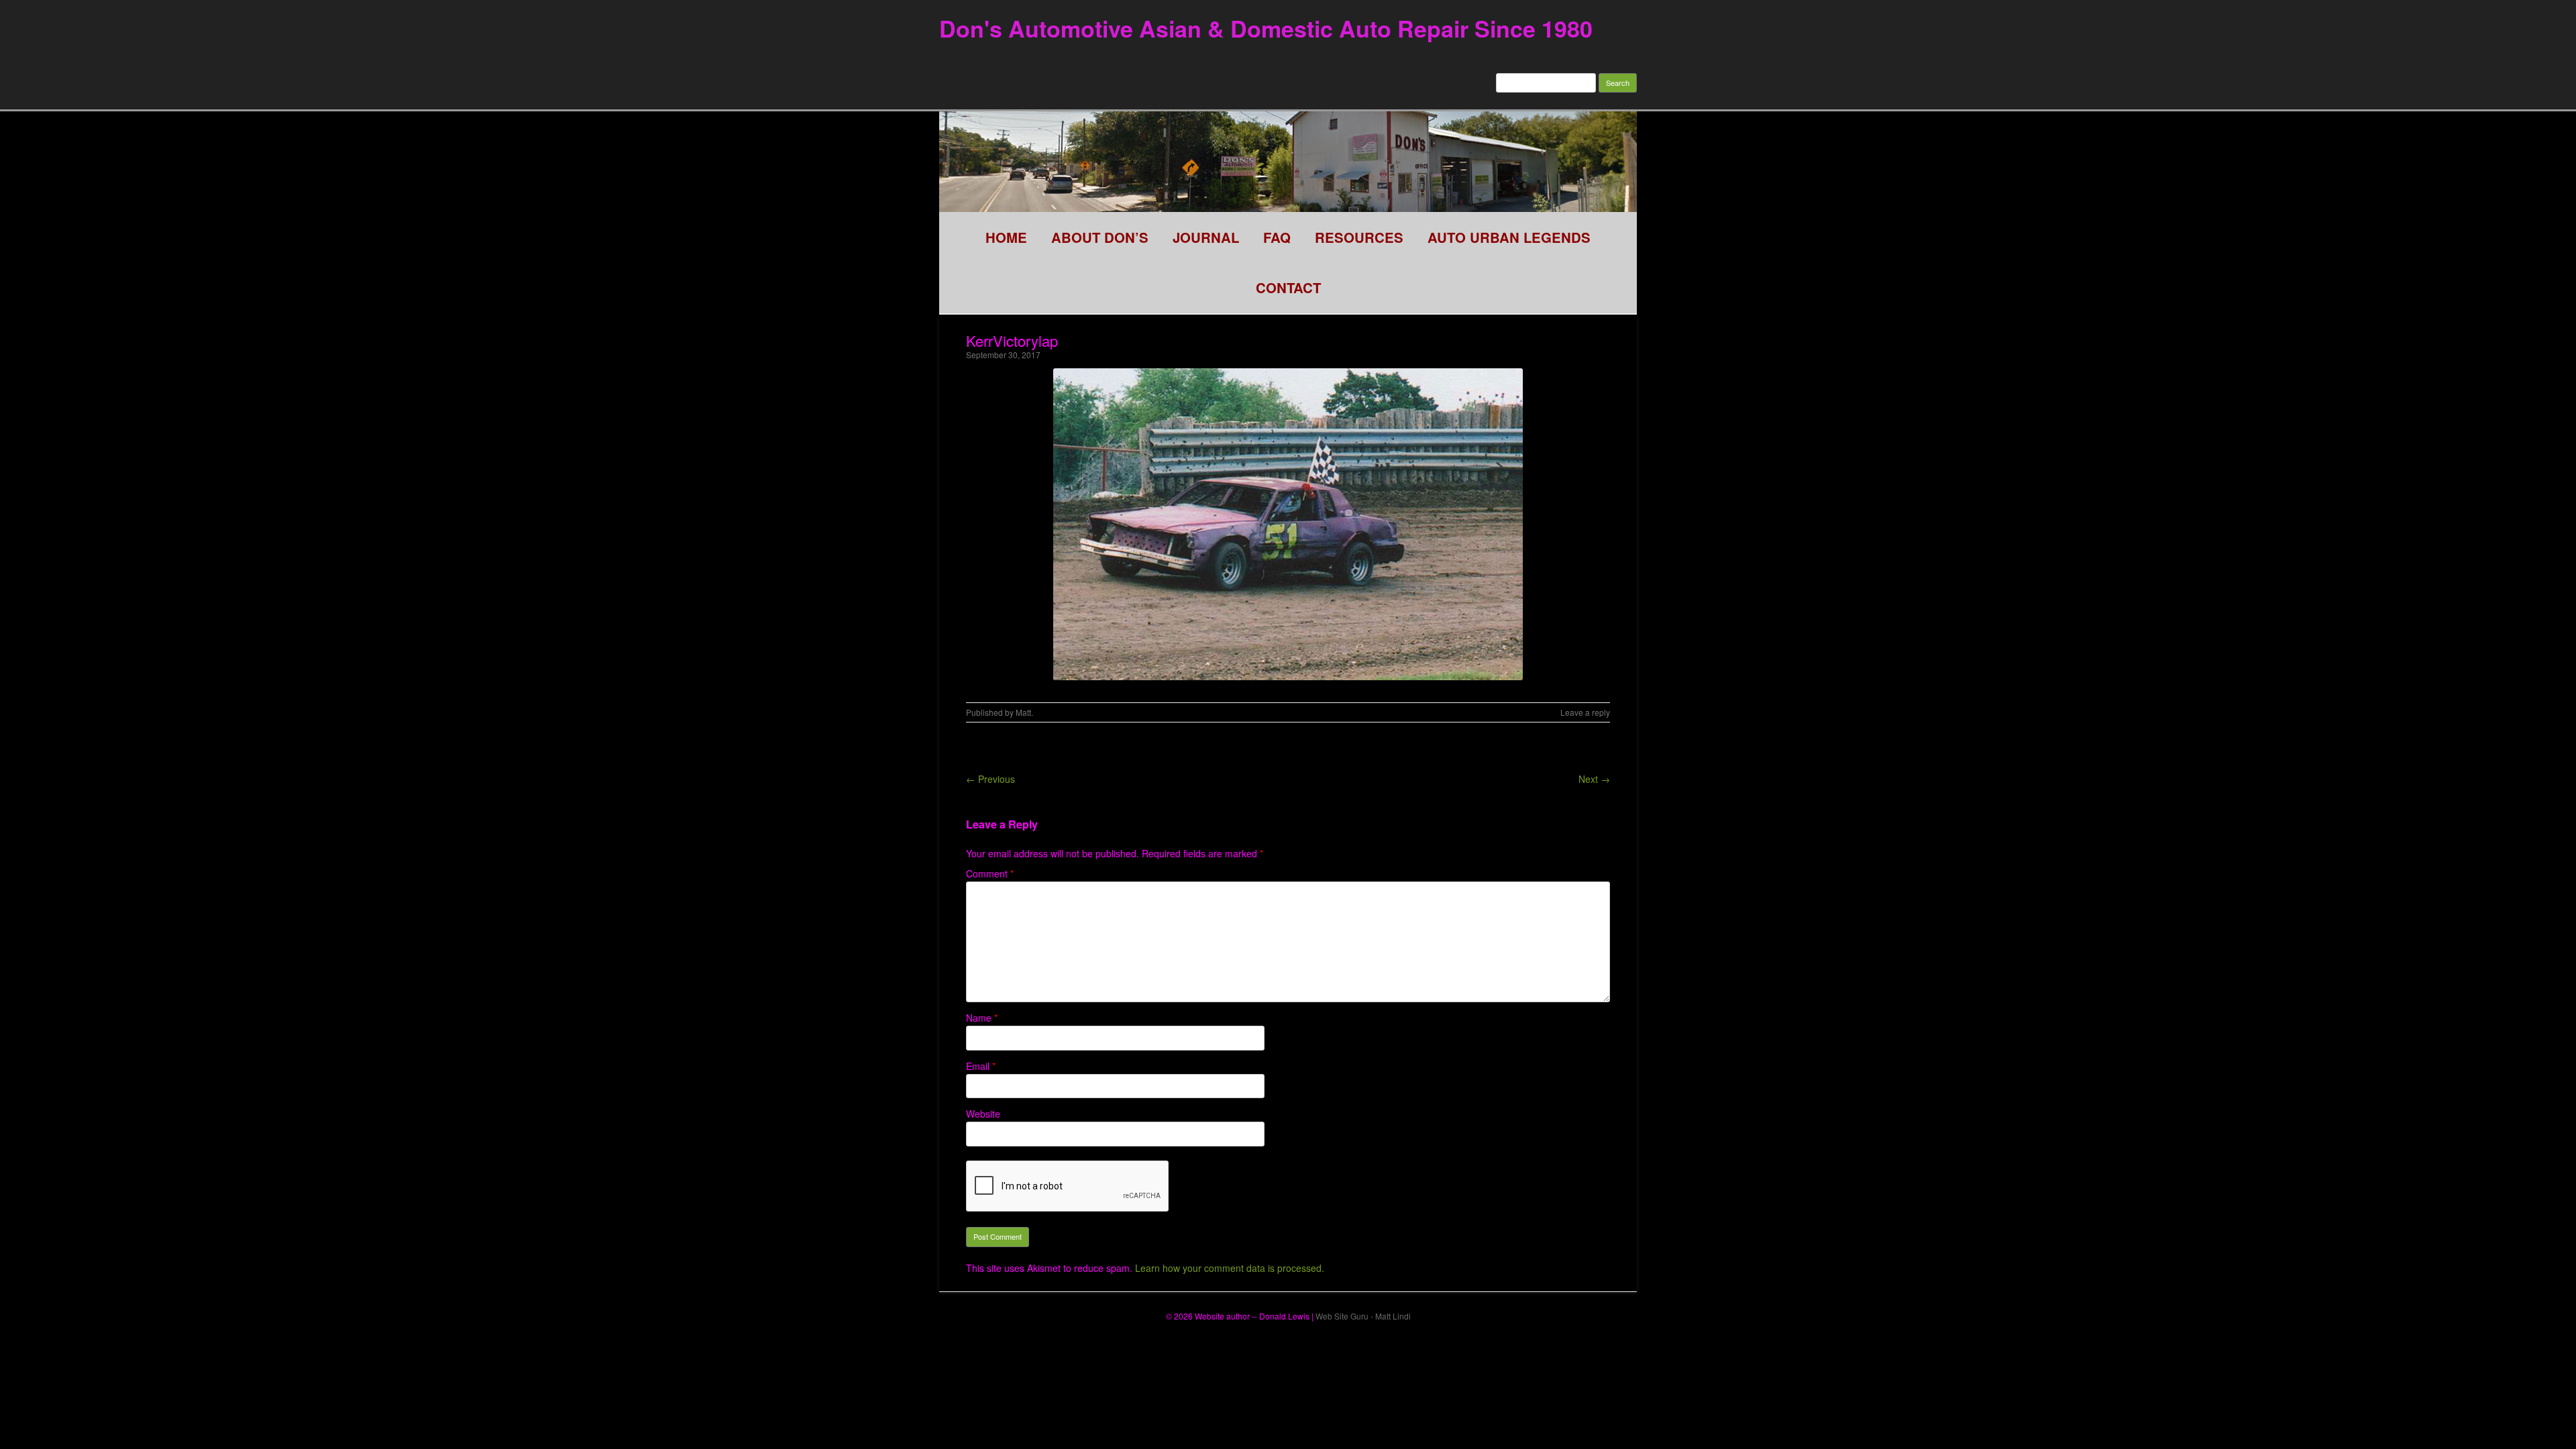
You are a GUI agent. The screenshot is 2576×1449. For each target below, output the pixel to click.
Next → (1594, 779)
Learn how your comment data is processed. (1230, 1268)
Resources (1359, 237)
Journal (1206, 237)
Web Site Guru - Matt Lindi (1363, 1316)
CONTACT (1288, 287)
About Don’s (1100, 237)
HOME (1006, 237)
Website (983, 1114)
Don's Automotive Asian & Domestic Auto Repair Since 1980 (1266, 28)
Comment (990, 873)
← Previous (990, 779)
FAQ (1277, 237)
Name (982, 1018)
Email (981, 1066)
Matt (1023, 712)
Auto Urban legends (1509, 237)
